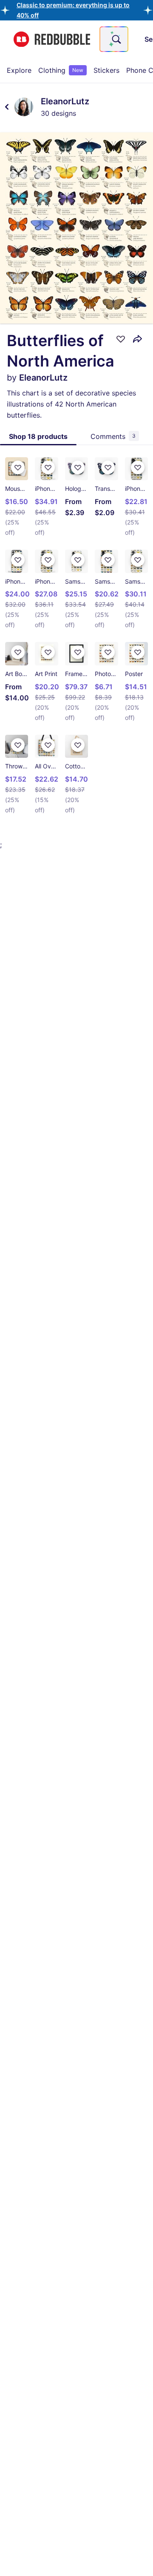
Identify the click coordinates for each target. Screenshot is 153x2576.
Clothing (61, 70)
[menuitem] (19, 70)
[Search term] (116, 39)
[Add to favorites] (121, 339)
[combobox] (114, 39)
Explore (19, 70)
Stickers (106, 70)
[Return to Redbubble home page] (52, 39)
